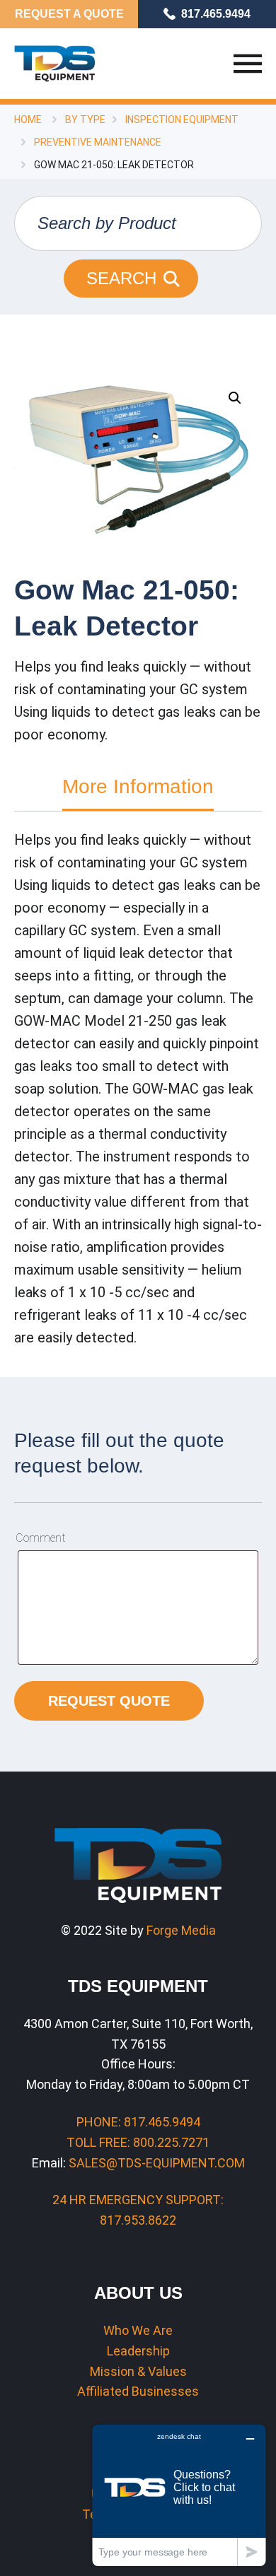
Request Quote (109, 1701)
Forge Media (181, 1930)
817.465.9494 (216, 14)
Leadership (138, 2351)
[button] (235, 398)
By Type (85, 119)
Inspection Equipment (182, 119)
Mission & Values (138, 2371)
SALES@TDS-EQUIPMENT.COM (157, 2163)
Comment (40, 1538)
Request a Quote (69, 14)
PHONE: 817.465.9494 (138, 2122)
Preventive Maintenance (98, 142)
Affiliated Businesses (138, 2391)
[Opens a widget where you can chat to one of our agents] (179, 2495)
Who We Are (138, 2330)
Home (28, 119)
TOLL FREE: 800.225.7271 (138, 2142)
